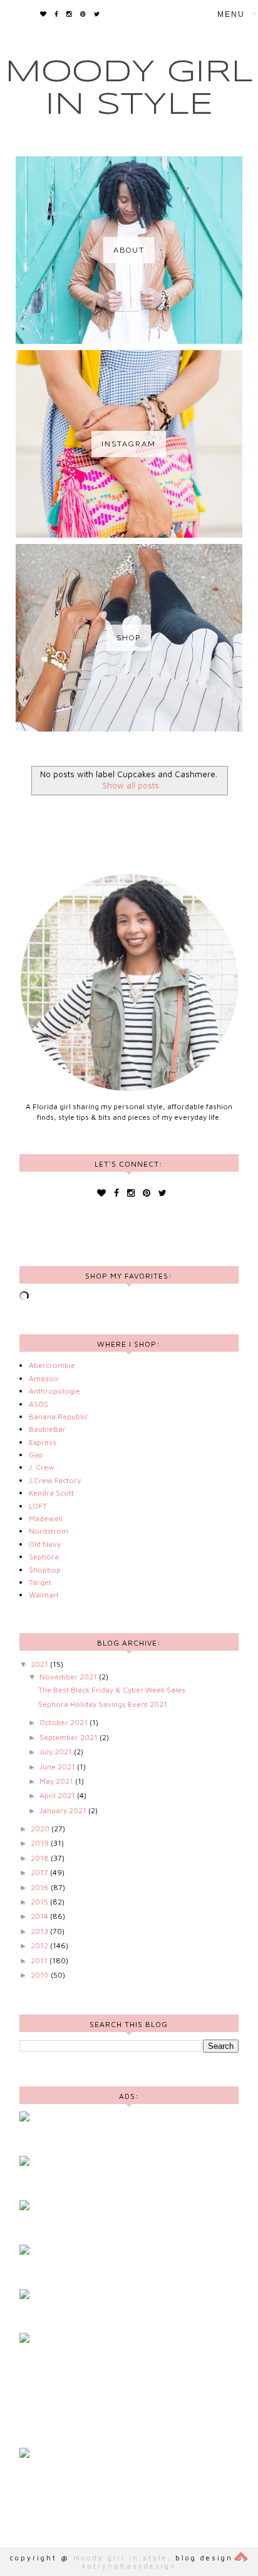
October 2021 (64, 1722)
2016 (41, 1887)
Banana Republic (58, 1416)
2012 (40, 1945)
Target (40, 1582)
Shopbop (45, 1570)
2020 (41, 1829)
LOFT (38, 1506)
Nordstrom (49, 1531)
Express (43, 1442)
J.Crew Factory (55, 1480)
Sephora (44, 1557)
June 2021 (58, 1767)
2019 (41, 1843)
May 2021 (57, 1781)
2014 (40, 1916)
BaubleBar (47, 1429)
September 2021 (70, 1737)
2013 (40, 1931)
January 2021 (64, 1810)
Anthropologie (54, 1391)
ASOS (39, 1404)
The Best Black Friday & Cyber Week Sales (112, 1690)
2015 (40, 1902)
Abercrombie (52, 1365)
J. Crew (42, 1467)
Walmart (44, 1595)
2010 (41, 1975)
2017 (40, 1872)
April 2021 (58, 1795)
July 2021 (57, 1752)
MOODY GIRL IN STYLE (121, 2558)
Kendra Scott (51, 1493)
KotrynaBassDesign (129, 2566)
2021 (40, 1664)
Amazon (44, 1378)
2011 (40, 1960)
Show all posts (131, 785)
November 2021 (69, 1677)
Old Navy (45, 1544)
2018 (41, 1858)
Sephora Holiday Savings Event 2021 (103, 1704)
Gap (36, 1455)
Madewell (46, 1518)
